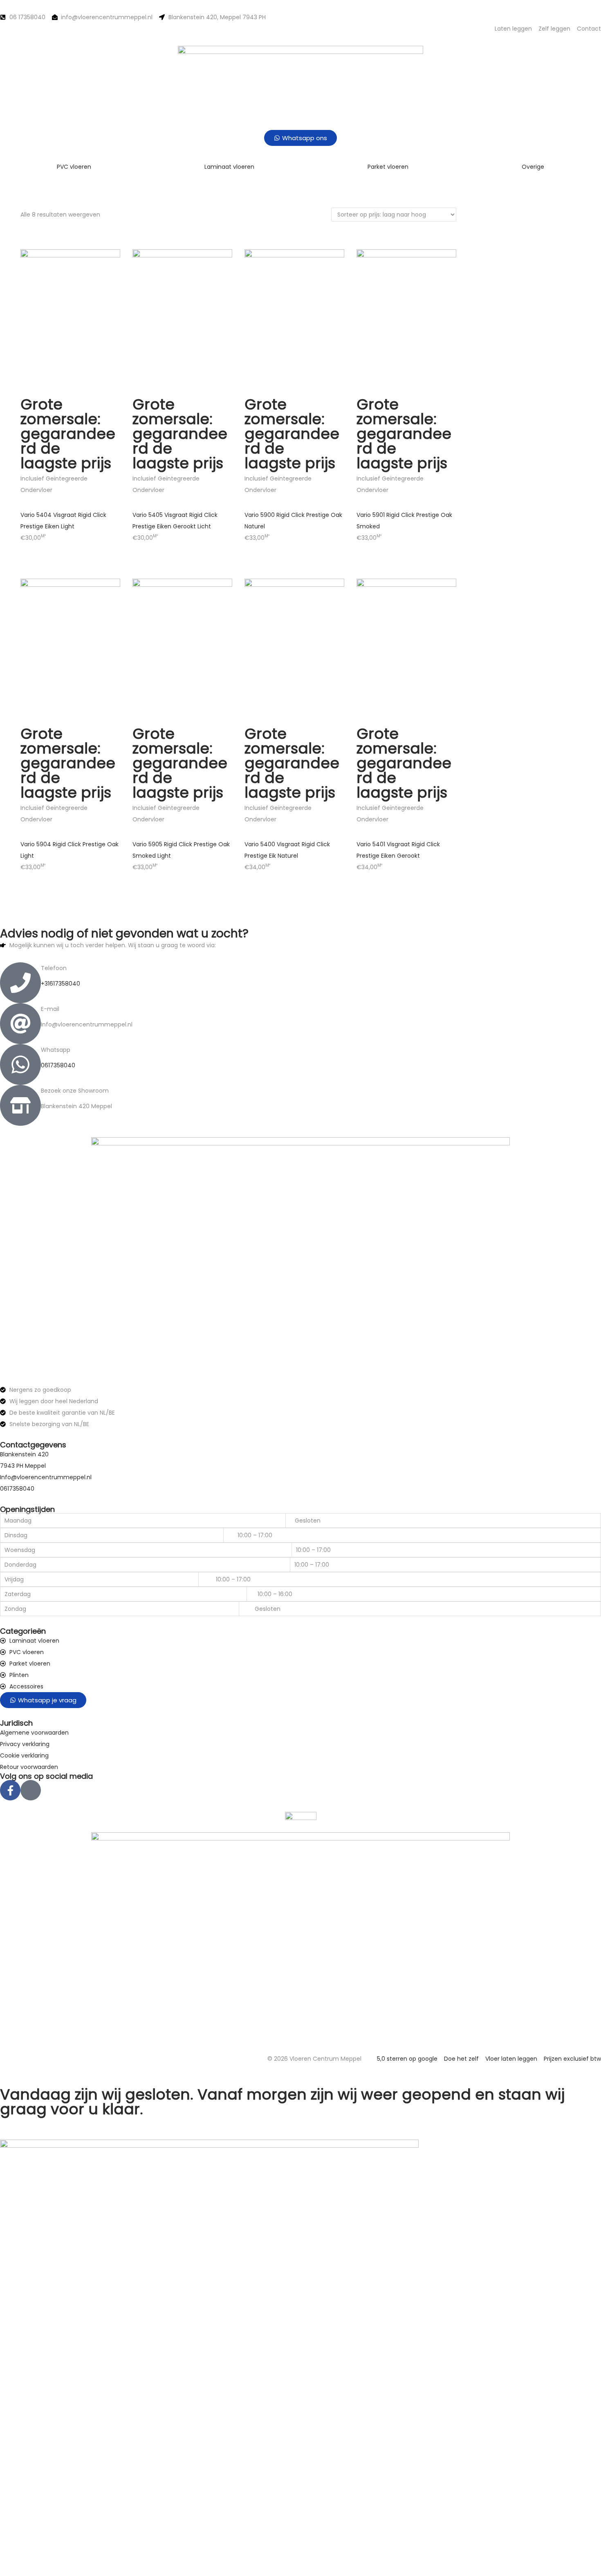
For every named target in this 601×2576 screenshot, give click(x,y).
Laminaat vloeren (229, 167)
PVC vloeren (74, 167)
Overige (533, 167)
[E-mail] (20, 1024)
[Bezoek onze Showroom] (20, 1105)
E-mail (50, 1009)
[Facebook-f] (10, 1790)
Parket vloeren (388, 167)
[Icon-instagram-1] (31, 1790)
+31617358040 (61, 984)
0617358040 (58, 1065)
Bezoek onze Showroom (75, 1091)
